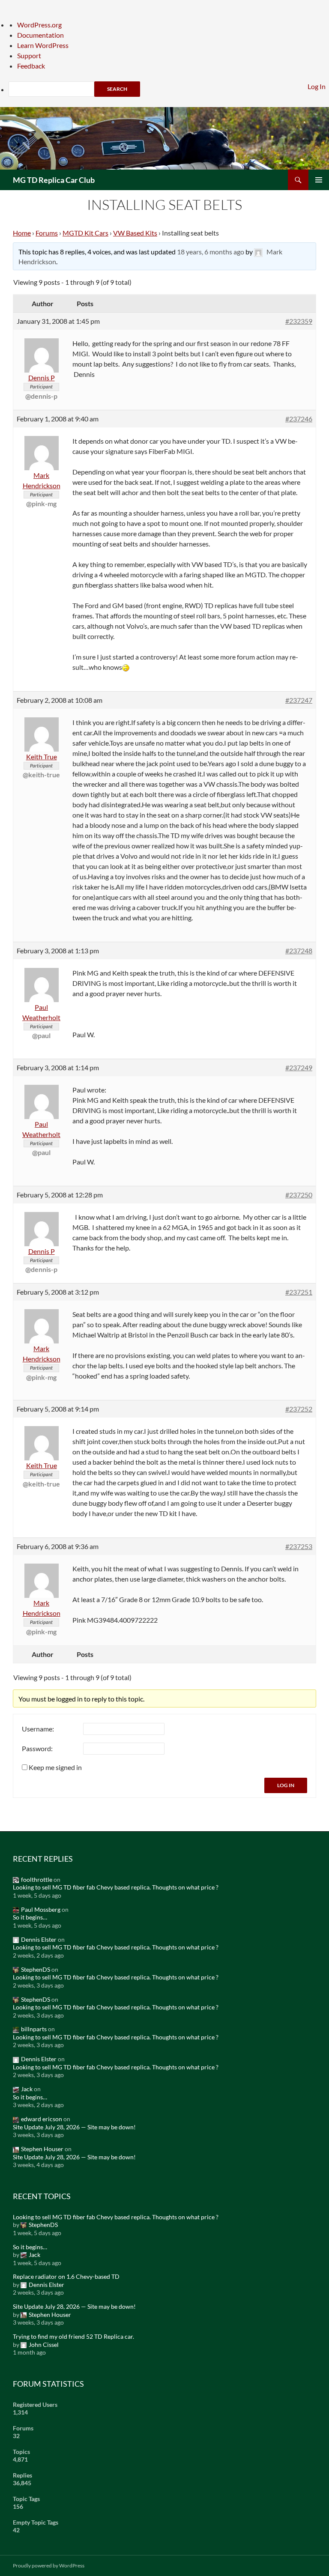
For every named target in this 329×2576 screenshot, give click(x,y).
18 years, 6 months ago (211, 252)
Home (22, 233)
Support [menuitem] (29, 55)
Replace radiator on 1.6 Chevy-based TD (66, 2276)
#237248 (299, 951)
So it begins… (30, 1917)
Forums (47, 233)
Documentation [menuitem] (40, 35)
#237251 (299, 1292)
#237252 (299, 1409)
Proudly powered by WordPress (49, 2566)
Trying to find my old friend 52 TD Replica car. (73, 2336)
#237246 (299, 419)
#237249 (299, 1067)
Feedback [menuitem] (31, 66)
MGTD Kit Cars (85, 233)
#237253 (299, 1546)
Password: (37, 1748)
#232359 (299, 321)
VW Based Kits (135, 233)
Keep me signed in (55, 1767)
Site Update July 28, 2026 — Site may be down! (74, 2127)
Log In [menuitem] (317, 86)
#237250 (299, 1195)
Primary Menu (319, 180)
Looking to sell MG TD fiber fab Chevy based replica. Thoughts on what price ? (116, 1887)
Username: (38, 1729)
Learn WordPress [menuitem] (43, 45)
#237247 (299, 700)
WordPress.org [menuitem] (39, 25)
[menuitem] (169, 89)
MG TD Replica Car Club (54, 180)
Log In (286, 1785)
